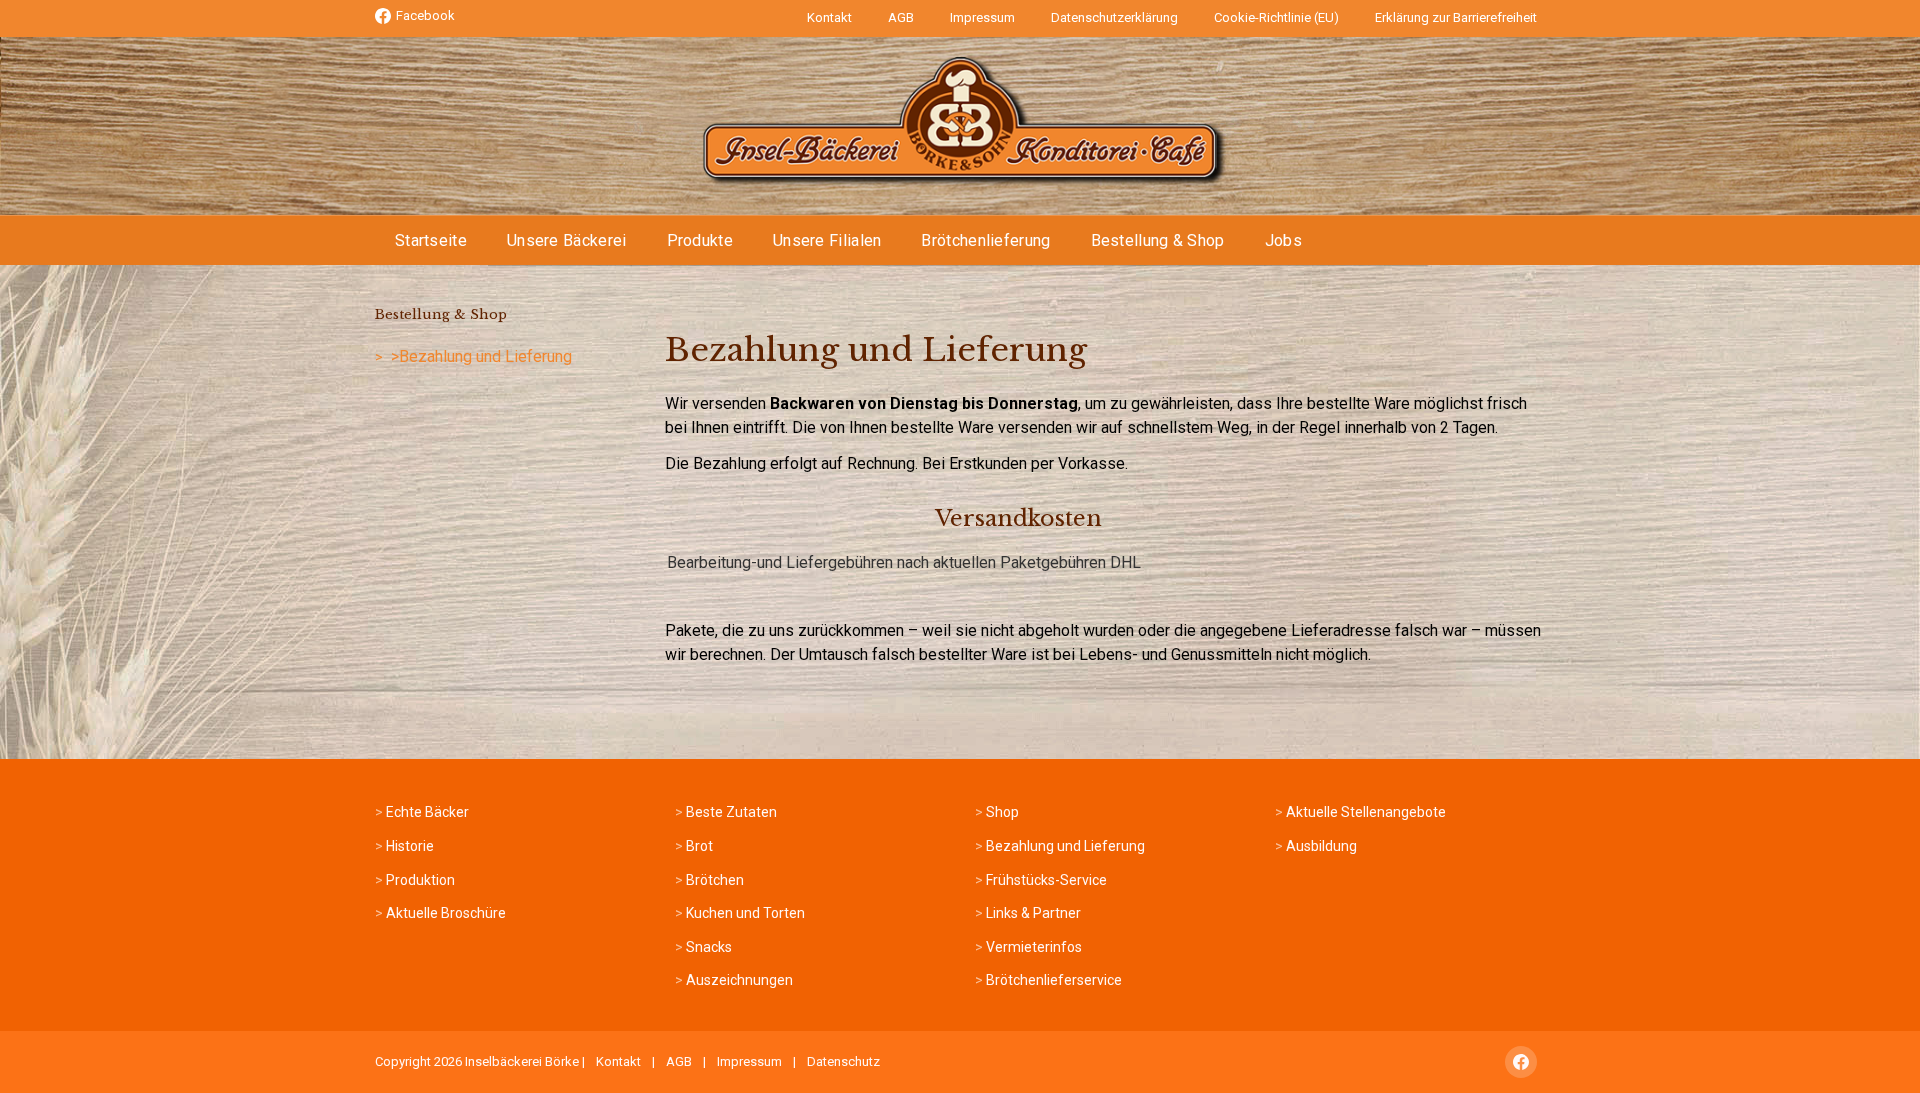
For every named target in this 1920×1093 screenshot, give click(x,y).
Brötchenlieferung (985, 240)
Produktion (420, 880)
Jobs (1283, 240)
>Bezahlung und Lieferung (481, 356)
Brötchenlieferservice (1054, 980)
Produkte (700, 240)
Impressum (982, 17)
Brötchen (715, 880)
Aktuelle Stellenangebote (1366, 812)
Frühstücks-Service (1046, 880)
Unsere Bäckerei (567, 240)
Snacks (709, 947)
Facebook (425, 15)
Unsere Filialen (827, 240)
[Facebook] (1521, 1062)
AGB (901, 17)
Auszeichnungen (739, 980)
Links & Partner (1033, 913)
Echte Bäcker (427, 812)
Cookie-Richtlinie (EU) (1276, 17)
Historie (410, 846)
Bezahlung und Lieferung (1065, 846)
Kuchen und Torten (745, 913)
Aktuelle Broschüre (446, 913)
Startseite (431, 240)
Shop (1002, 812)
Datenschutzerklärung (1114, 17)
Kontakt (829, 17)
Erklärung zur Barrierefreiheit (1456, 17)
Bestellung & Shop (1158, 240)
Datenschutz (843, 1061)
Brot (699, 846)
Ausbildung (1321, 846)
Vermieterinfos (1034, 947)
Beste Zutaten (731, 812)
